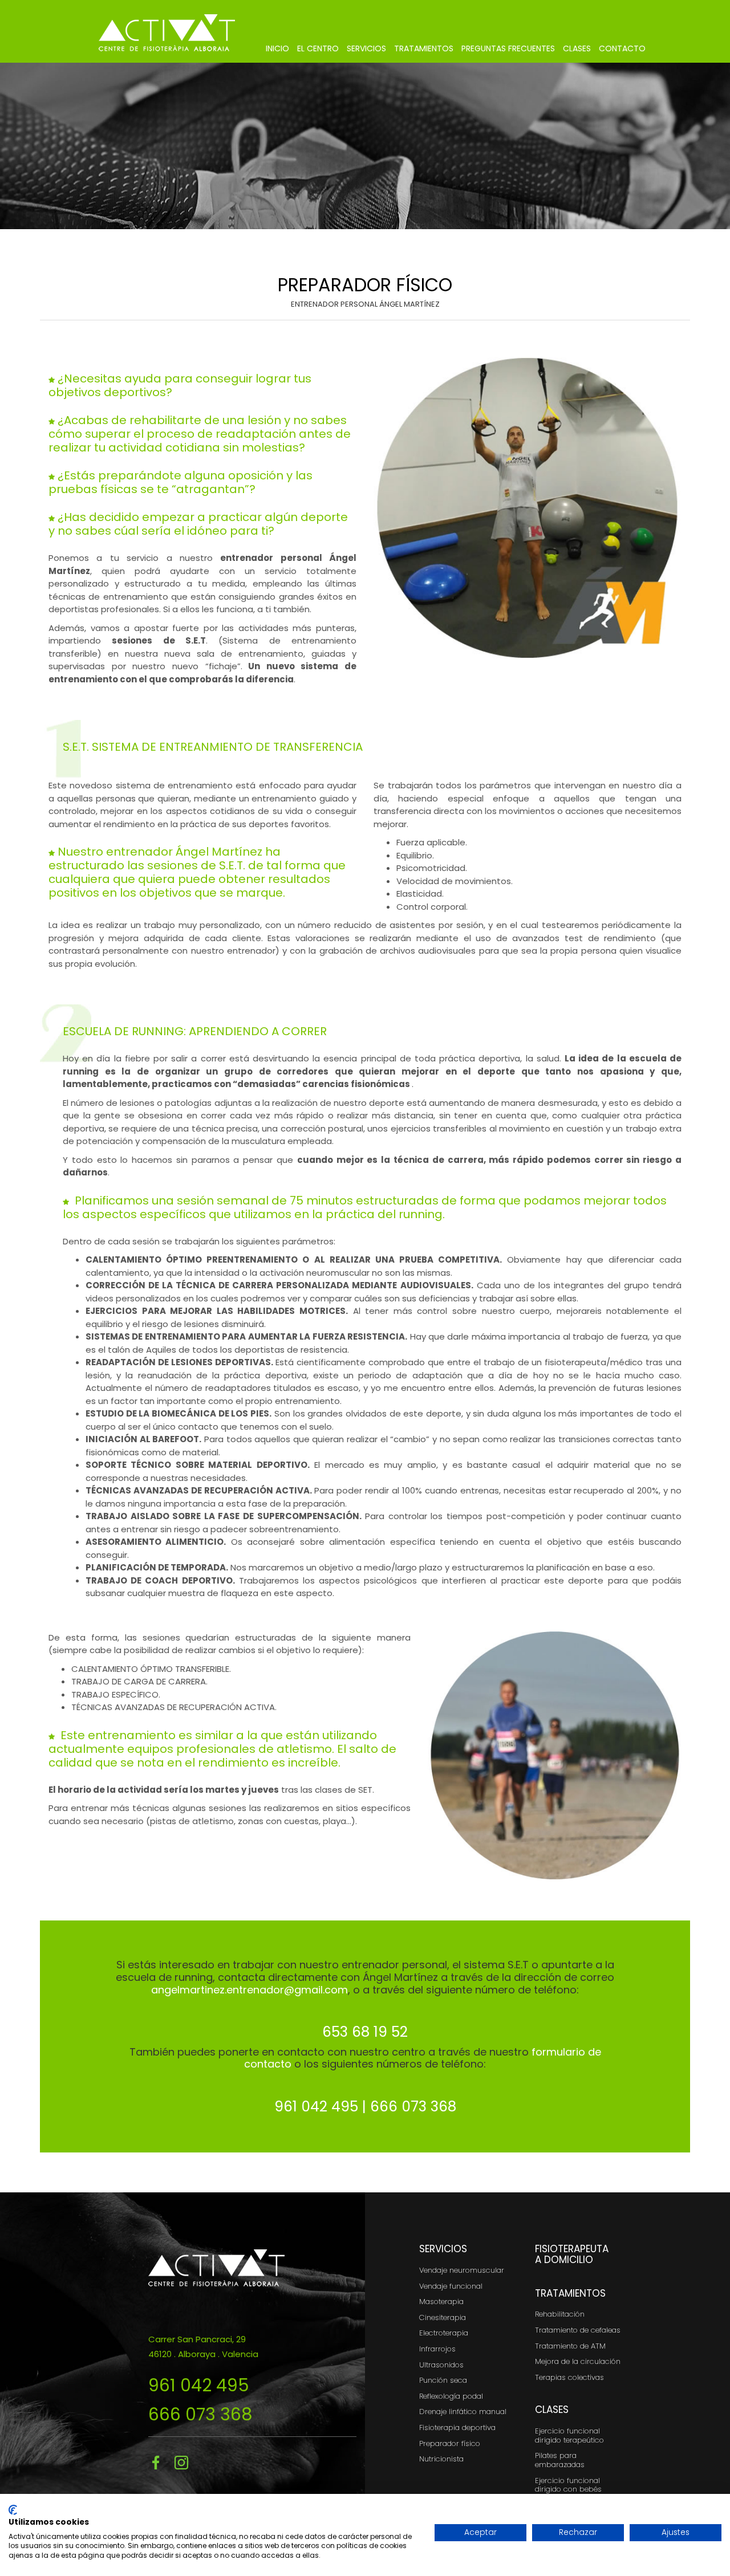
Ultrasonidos (441, 2365)
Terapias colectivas (569, 2377)
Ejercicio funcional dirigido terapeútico (569, 2435)
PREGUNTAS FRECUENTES (508, 48)
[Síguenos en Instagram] (184, 2463)
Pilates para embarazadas (560, 2460)
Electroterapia (444, 2333)
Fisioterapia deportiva (457, 2428)
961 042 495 (199, 2385)
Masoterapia (441, 2302)
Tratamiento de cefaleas (578, 2330)
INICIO (277, 48)
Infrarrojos (437, 2349)
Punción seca (443, 2380)
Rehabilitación (560, 2314)
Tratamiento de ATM (570, 2346)
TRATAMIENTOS (424, 48)
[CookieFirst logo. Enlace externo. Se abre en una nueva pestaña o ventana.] (13, 2510)
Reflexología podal (451, 2396)
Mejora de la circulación (578, 2361)
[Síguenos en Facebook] (160, 2463)
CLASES (577, 48)
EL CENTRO (318, 48)
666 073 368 (200, 2414)
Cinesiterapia (443, 2317)
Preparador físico (450, 2443)
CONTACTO (622, 48)
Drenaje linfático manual (463, 2412)
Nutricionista (441, 2459)
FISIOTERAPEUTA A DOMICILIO (572, 2254)
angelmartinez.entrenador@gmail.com (250, 1990)
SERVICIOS (366, 48)
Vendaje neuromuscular (462, 2270)
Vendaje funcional (451, 2286)
